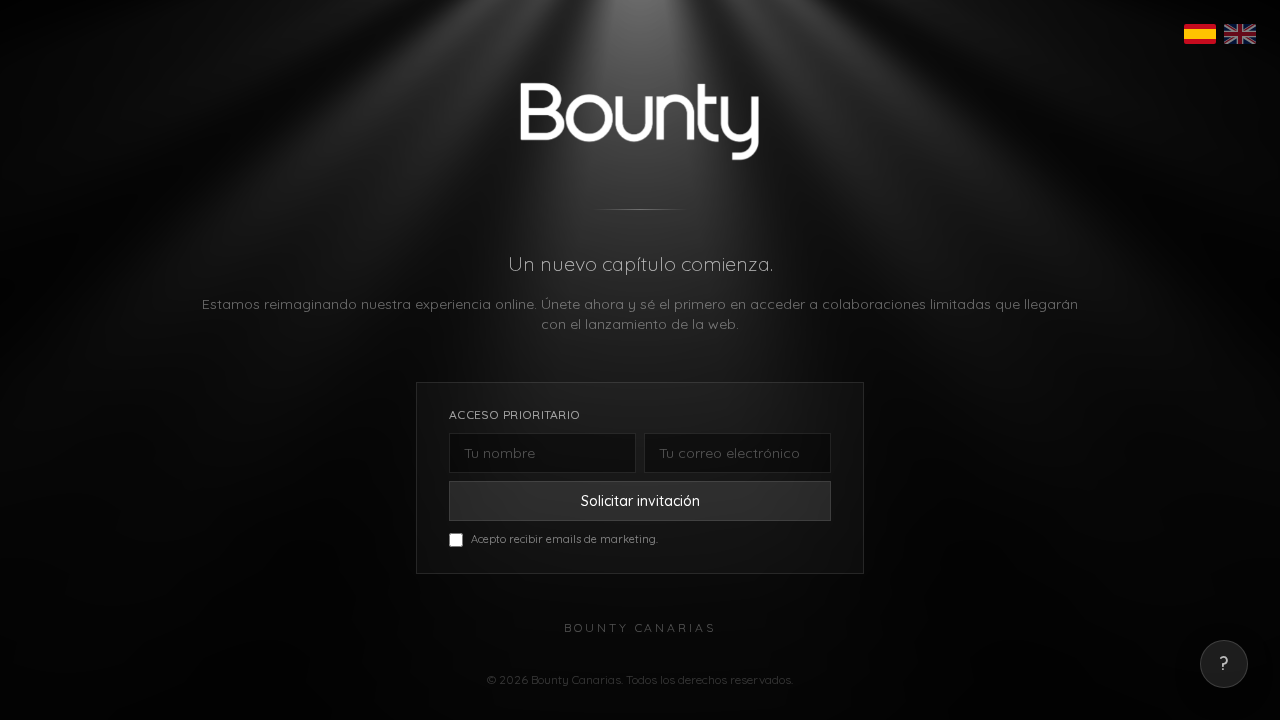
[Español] (1200, 34)
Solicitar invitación (640, 501)
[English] (1240, 34)
